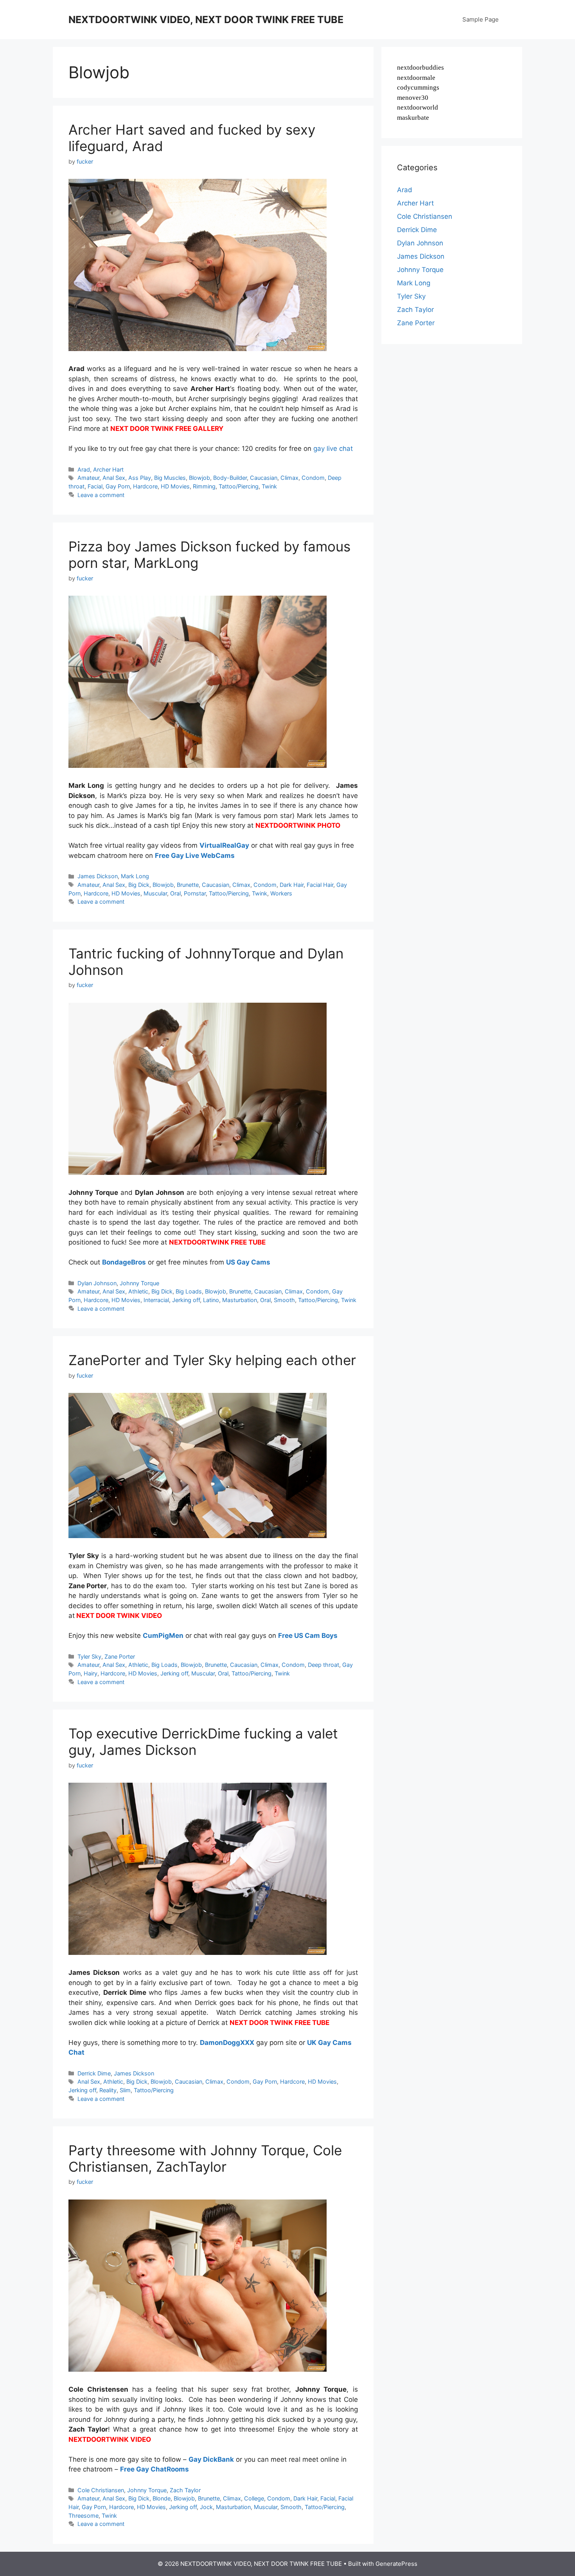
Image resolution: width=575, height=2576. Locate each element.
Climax (289, 478)
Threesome (84, 2516)
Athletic (138, 1291)
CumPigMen (163, 1636)
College (254, 2498)
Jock (206, 2507)
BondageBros (124, 1262)
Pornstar (195, 893)
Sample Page (481, 19)
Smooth (284, 1300)
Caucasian (264, 478)
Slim (125, 2090)
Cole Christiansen (101, 2490)
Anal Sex (114, 478)
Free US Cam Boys (308, 1636)
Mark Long (135, 876)
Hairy (91, 1673)
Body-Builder (230, 478)
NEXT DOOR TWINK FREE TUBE (279, 2023)
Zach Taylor (185, 2490)
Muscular (155, 893)
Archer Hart (108, 469)
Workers (281, 893)
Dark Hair (292, 885)
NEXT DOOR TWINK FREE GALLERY (167, 429)
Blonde (162, 2498)
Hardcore (145, 486)
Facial (95, 486)
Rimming (204, 486)
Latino (211, 1300)
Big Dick (139, 885)
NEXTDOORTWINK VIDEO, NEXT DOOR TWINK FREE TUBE (206, 20)
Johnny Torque (139, 1283)
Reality (108, 2090)
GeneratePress (396, 2564)
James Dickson (98, 876)
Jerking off (186, 1300)
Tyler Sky (89, 1656)
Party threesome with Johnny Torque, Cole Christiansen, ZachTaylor (205, 2158)
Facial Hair (320, 885)
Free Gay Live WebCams (195, 856)
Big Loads (189, 1291)
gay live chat (333, 449)
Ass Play (140, 478)
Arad (84, 469)
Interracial (156, 1300)
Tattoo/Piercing (239, 486)
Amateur (88, 478)
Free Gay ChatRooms (155, 2469)
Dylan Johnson (97, 1283)
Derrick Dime (94, 2073)
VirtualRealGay (224, 845)
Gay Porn (118, 486)
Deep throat (323, 1665)
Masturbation (240, 1300)
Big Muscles (170, 478)
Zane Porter (120, 1656)
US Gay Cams (248, 1262)
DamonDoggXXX (227, 2043)
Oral (175, 893)
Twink (269, 486)
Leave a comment (101, 495)
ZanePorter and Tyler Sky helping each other (212, 1360)
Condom (313, 478)
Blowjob (199, 478)
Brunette (188, 885)
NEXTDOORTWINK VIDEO (110, 2439)
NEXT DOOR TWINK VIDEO (119, 1616)
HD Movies (175, 486)
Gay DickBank (211, 2459)
